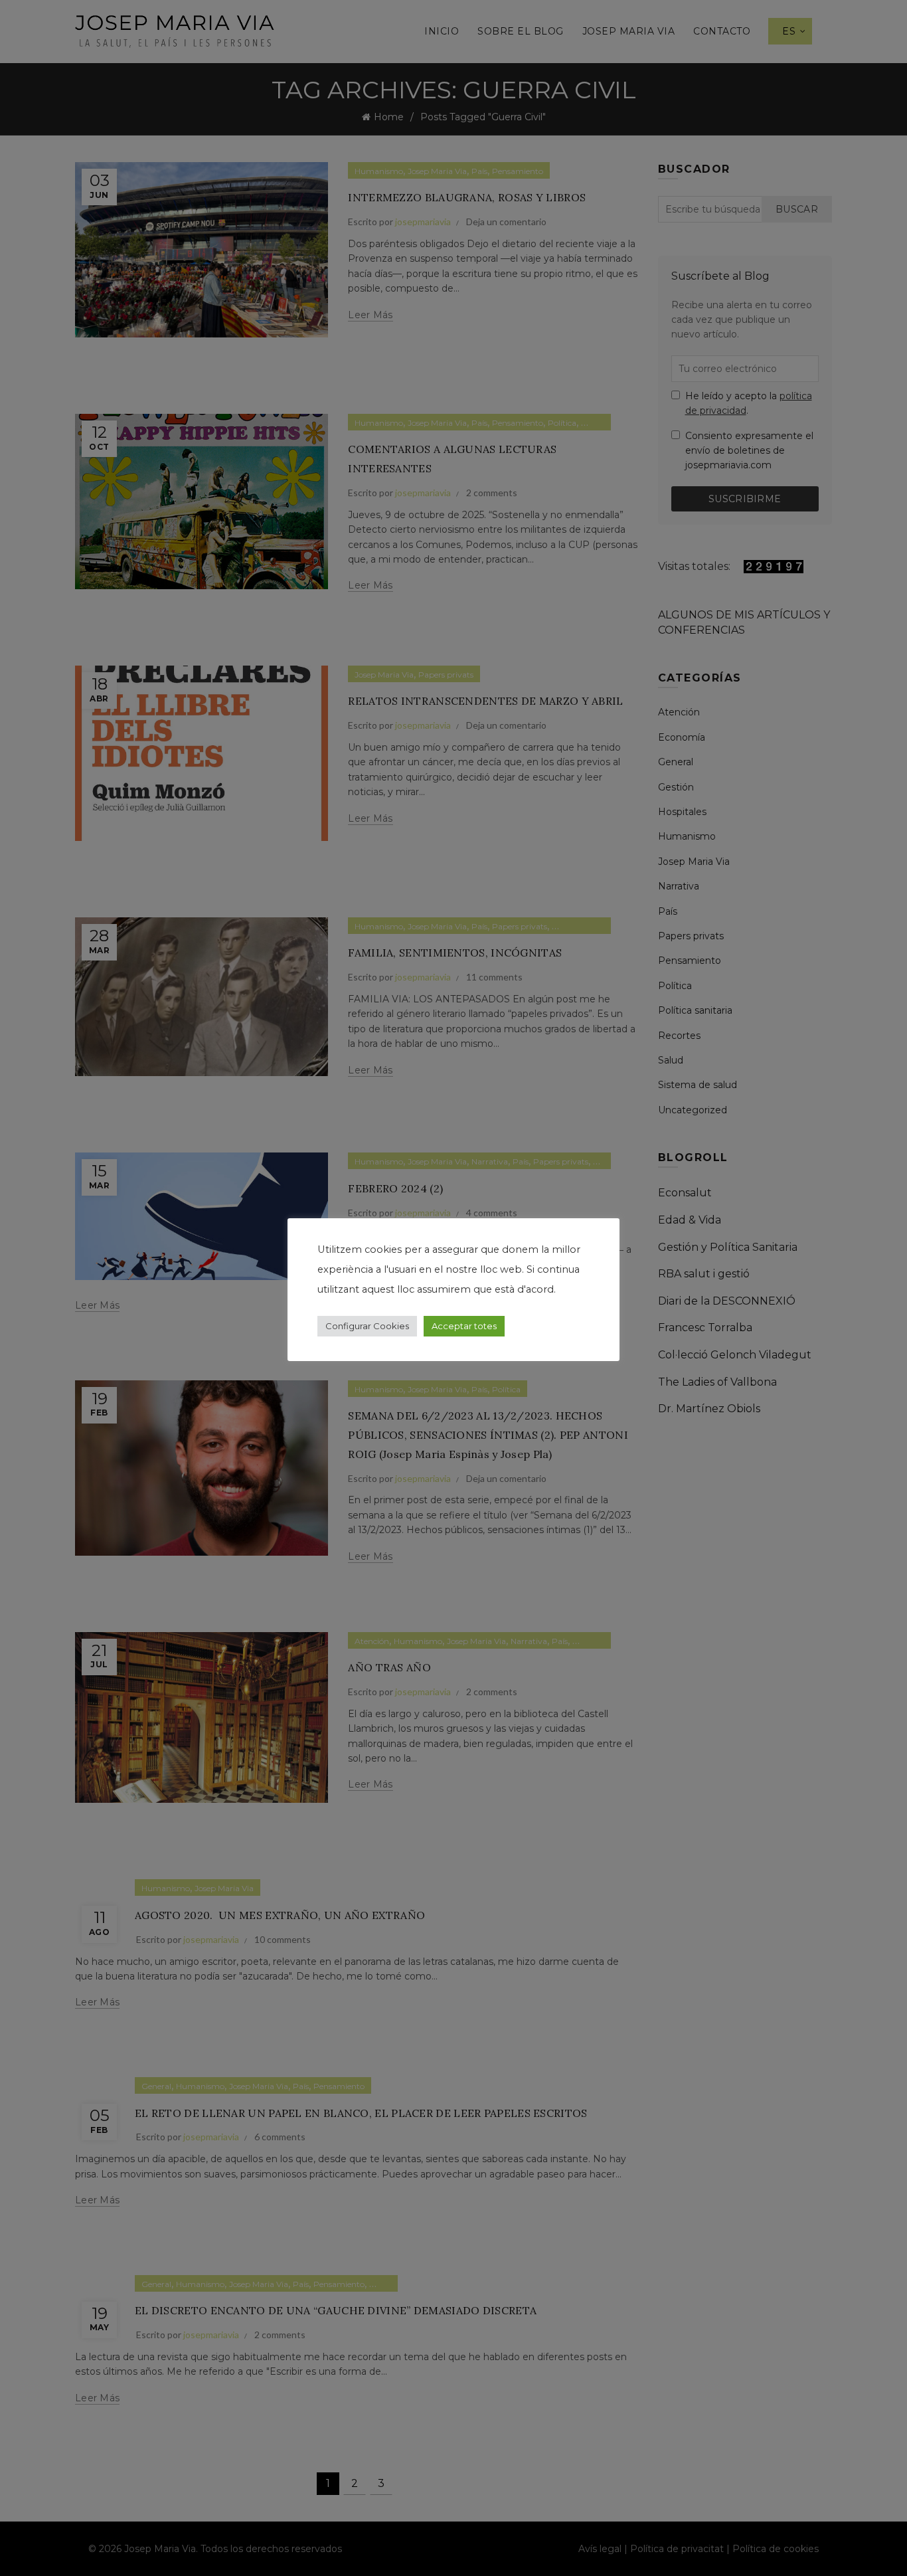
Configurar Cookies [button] (367, 1326)
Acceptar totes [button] (464, 1326)
